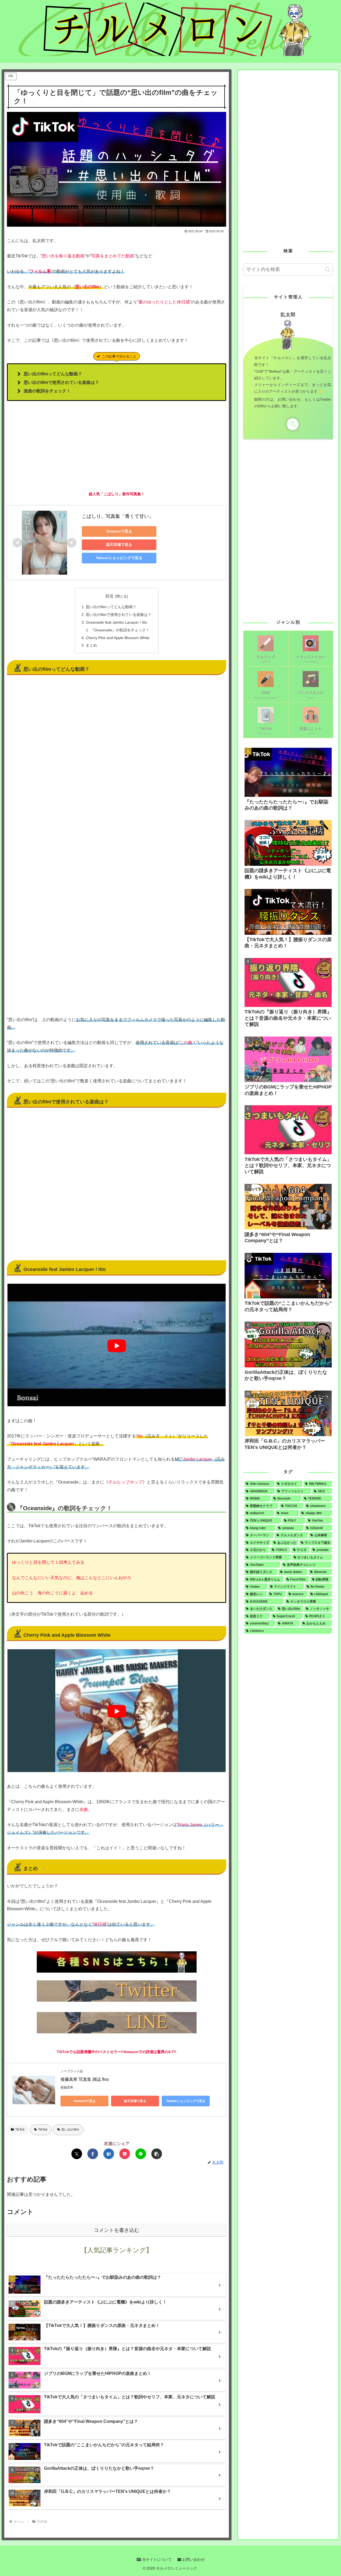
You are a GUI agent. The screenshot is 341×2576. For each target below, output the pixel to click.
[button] (157, 2154)
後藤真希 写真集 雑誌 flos (85, 2079)
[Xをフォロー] (293, 424)
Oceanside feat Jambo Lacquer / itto (116, 622)
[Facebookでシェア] (93, 2154)
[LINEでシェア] (141, 2154)
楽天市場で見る (119, 545)
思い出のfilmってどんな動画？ (111, 607)
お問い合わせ (193, 2559)
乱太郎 (288, 315)
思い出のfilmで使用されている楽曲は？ (119, 615)
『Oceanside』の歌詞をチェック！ (120, 630)
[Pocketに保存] (125, 2154)
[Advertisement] (117, 446)
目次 (109, 596)
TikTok (20, 2130)
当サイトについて (156, 2559)
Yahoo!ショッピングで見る (119, 558)
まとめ (91, 645)
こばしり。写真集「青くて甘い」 (118, 516)
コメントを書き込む (117, 2230)
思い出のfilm (70, 2130)
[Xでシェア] (77, 2154)
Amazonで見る (119, 531)
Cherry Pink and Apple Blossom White (118, 638)
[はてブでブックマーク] (109, 2154)
